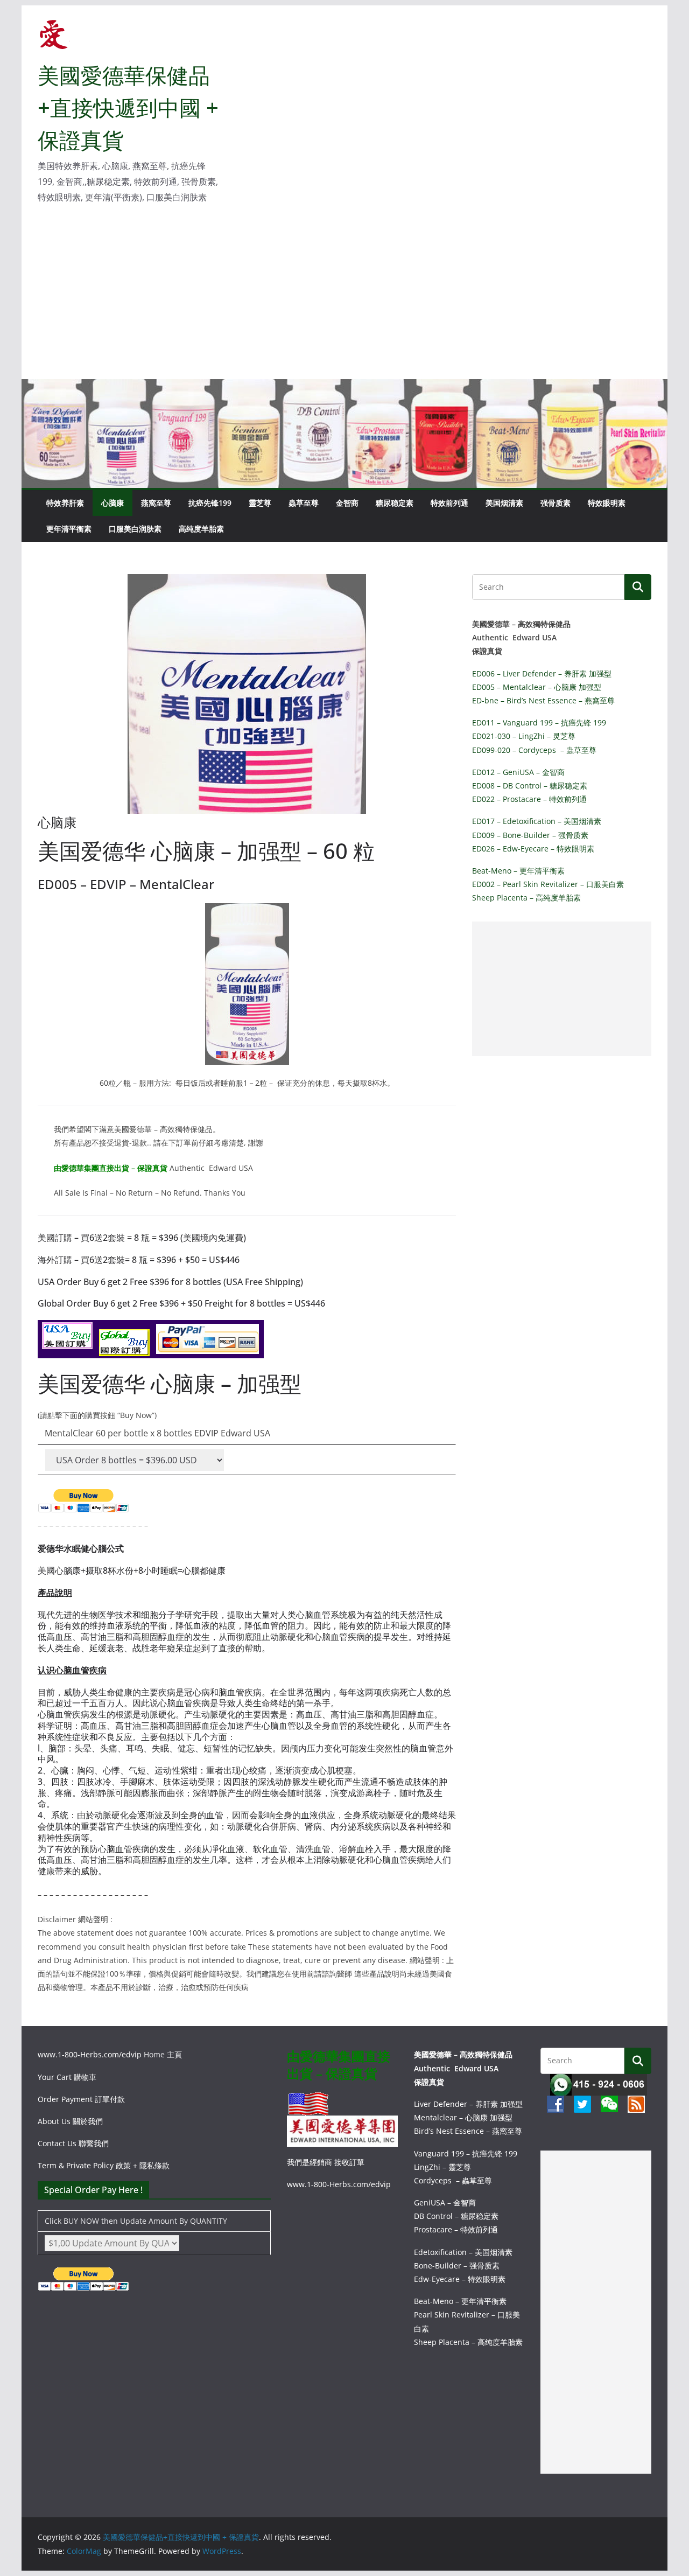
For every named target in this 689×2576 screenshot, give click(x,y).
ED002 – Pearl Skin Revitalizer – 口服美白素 (548, 884)
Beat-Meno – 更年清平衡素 (518, 871)
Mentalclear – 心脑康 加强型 (463, 2117)
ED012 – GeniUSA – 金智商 (518, 772)
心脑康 (113, 503)
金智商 (347, 503)
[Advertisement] (344, 298)
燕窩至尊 (156, 503)
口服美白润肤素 (135, 529)
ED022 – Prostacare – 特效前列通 (529, 799)
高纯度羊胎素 (201, 529)
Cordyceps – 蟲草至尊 (453, 2180)
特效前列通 (449, 503)
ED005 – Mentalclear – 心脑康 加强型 (537, 687)
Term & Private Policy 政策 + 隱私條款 (104, 2165)
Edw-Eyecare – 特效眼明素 (460, 2279)
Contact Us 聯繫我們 (73, 2143)
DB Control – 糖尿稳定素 (456, 2216)
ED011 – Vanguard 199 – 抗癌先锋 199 (539, 722)
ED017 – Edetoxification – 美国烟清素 (537, 821)
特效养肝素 (65, 503)
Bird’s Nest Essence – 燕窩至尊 (468, 2131)
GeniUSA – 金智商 (445, 2202)
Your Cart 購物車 (67, 2077)
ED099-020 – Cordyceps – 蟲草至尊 (534, 750)
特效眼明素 (607, 503)
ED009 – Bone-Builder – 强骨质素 (530, 835)
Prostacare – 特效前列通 (456, 2229)
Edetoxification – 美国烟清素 (463, 2252)
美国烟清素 (504, 503)
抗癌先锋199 (210, 503)
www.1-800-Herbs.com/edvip (91, 2054)
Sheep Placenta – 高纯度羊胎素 (526, 898)
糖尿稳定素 (395, 503)
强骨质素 (556, 503)
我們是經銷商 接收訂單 (327, 2162)
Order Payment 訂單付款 (81, 2099)
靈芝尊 (260, 503)
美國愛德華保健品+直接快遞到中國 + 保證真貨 (128, 107)
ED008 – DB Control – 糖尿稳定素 (530, 786)
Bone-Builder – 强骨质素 (457, 2266)
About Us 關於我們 (70, 2121)
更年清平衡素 (69, 529)
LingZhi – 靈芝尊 (442, 2167)
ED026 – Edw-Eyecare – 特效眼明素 (533, 849)
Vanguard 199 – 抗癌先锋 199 (466, 2153)
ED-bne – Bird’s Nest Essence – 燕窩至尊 (543, 700)
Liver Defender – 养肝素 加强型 (468, 2104)
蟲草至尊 (304, 503)
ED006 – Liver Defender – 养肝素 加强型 (542, 673)
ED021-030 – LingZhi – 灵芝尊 (524, 736)
